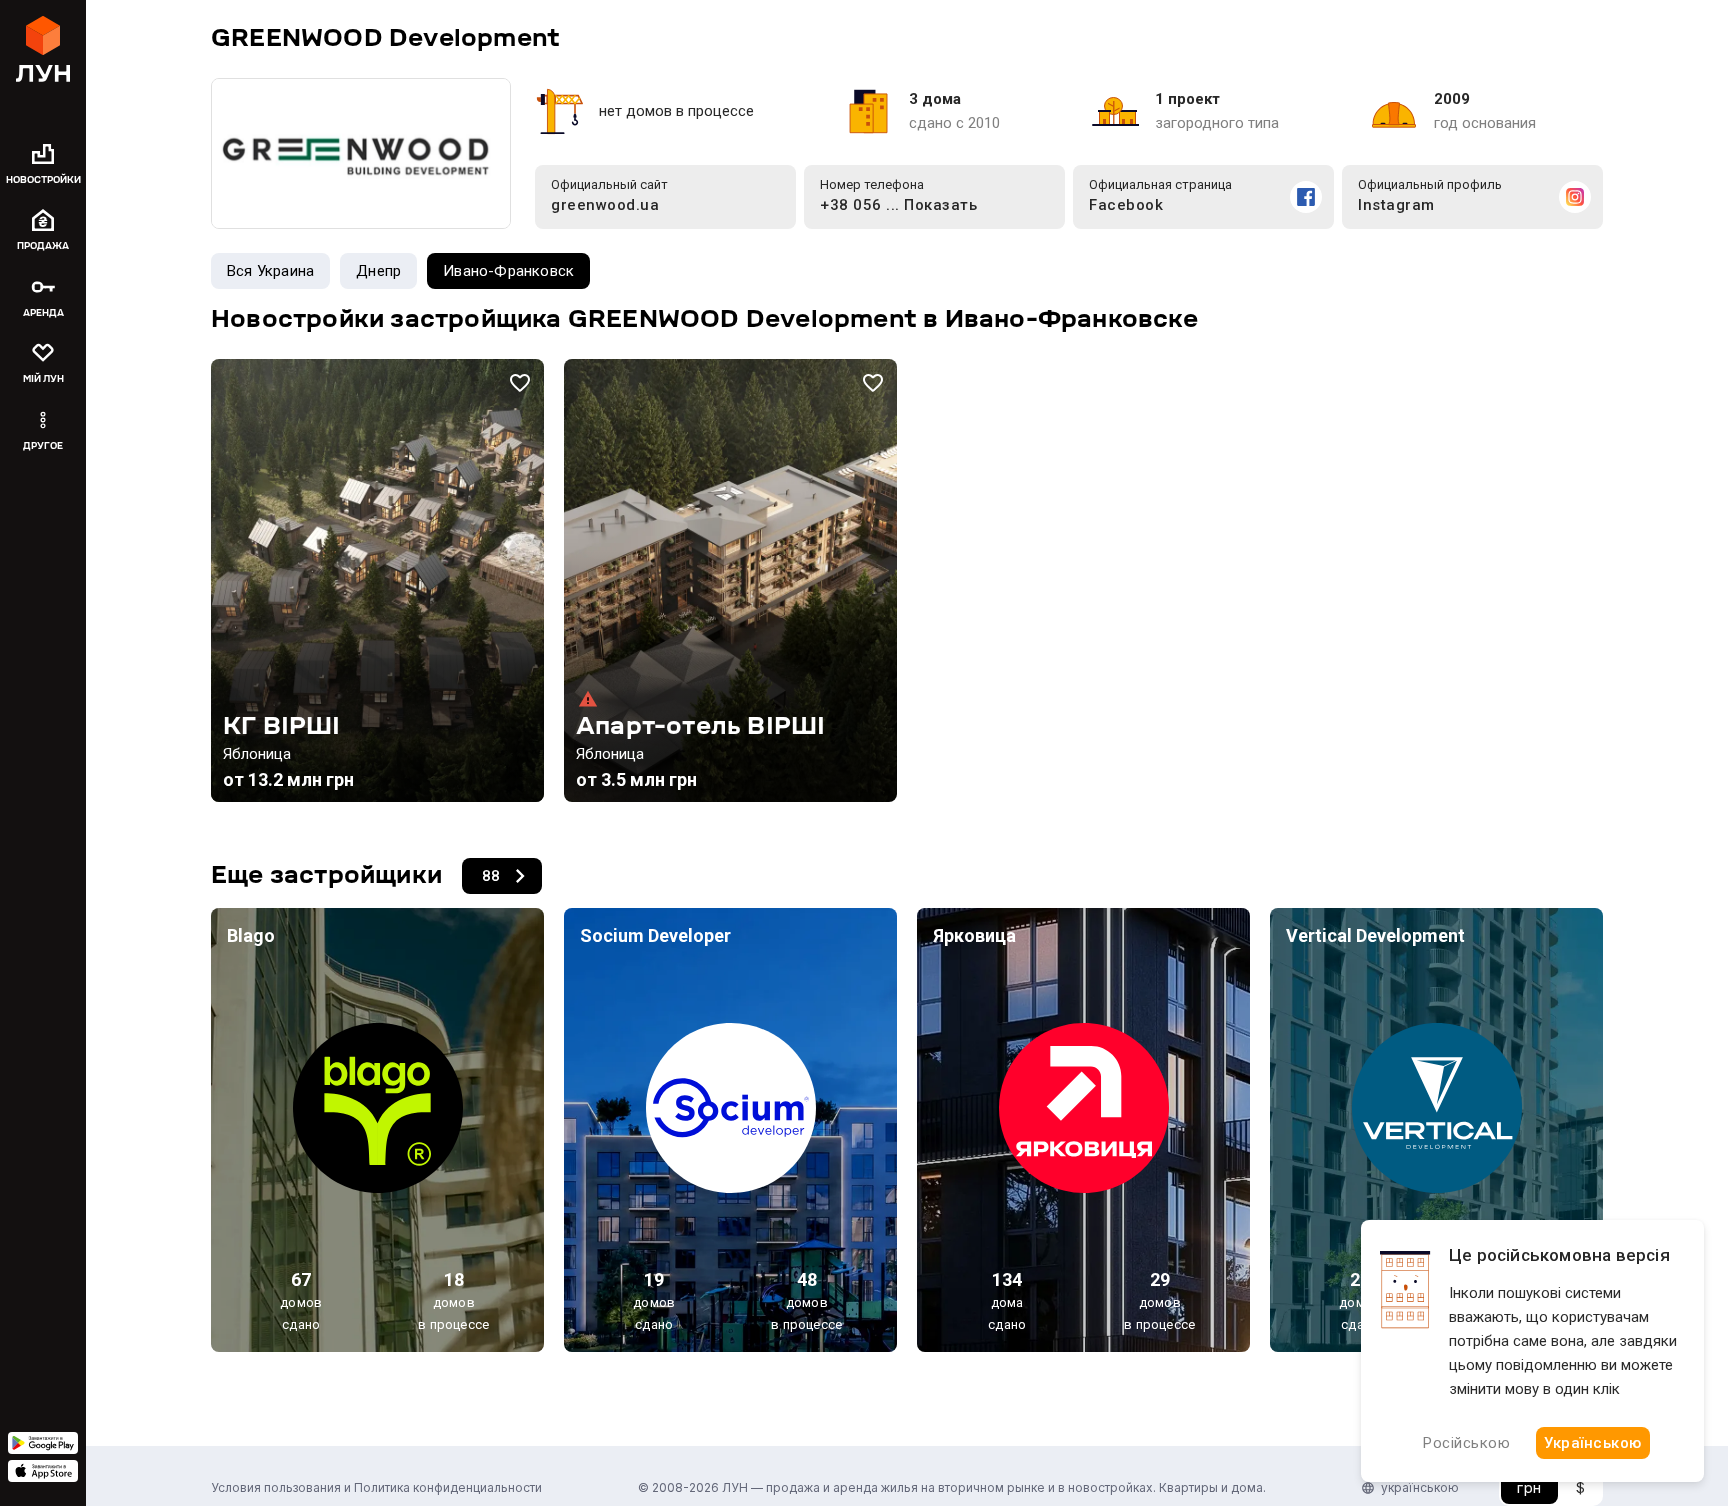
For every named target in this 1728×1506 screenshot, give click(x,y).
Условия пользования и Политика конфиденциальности (376, 1487)
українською (1420, 1487)
